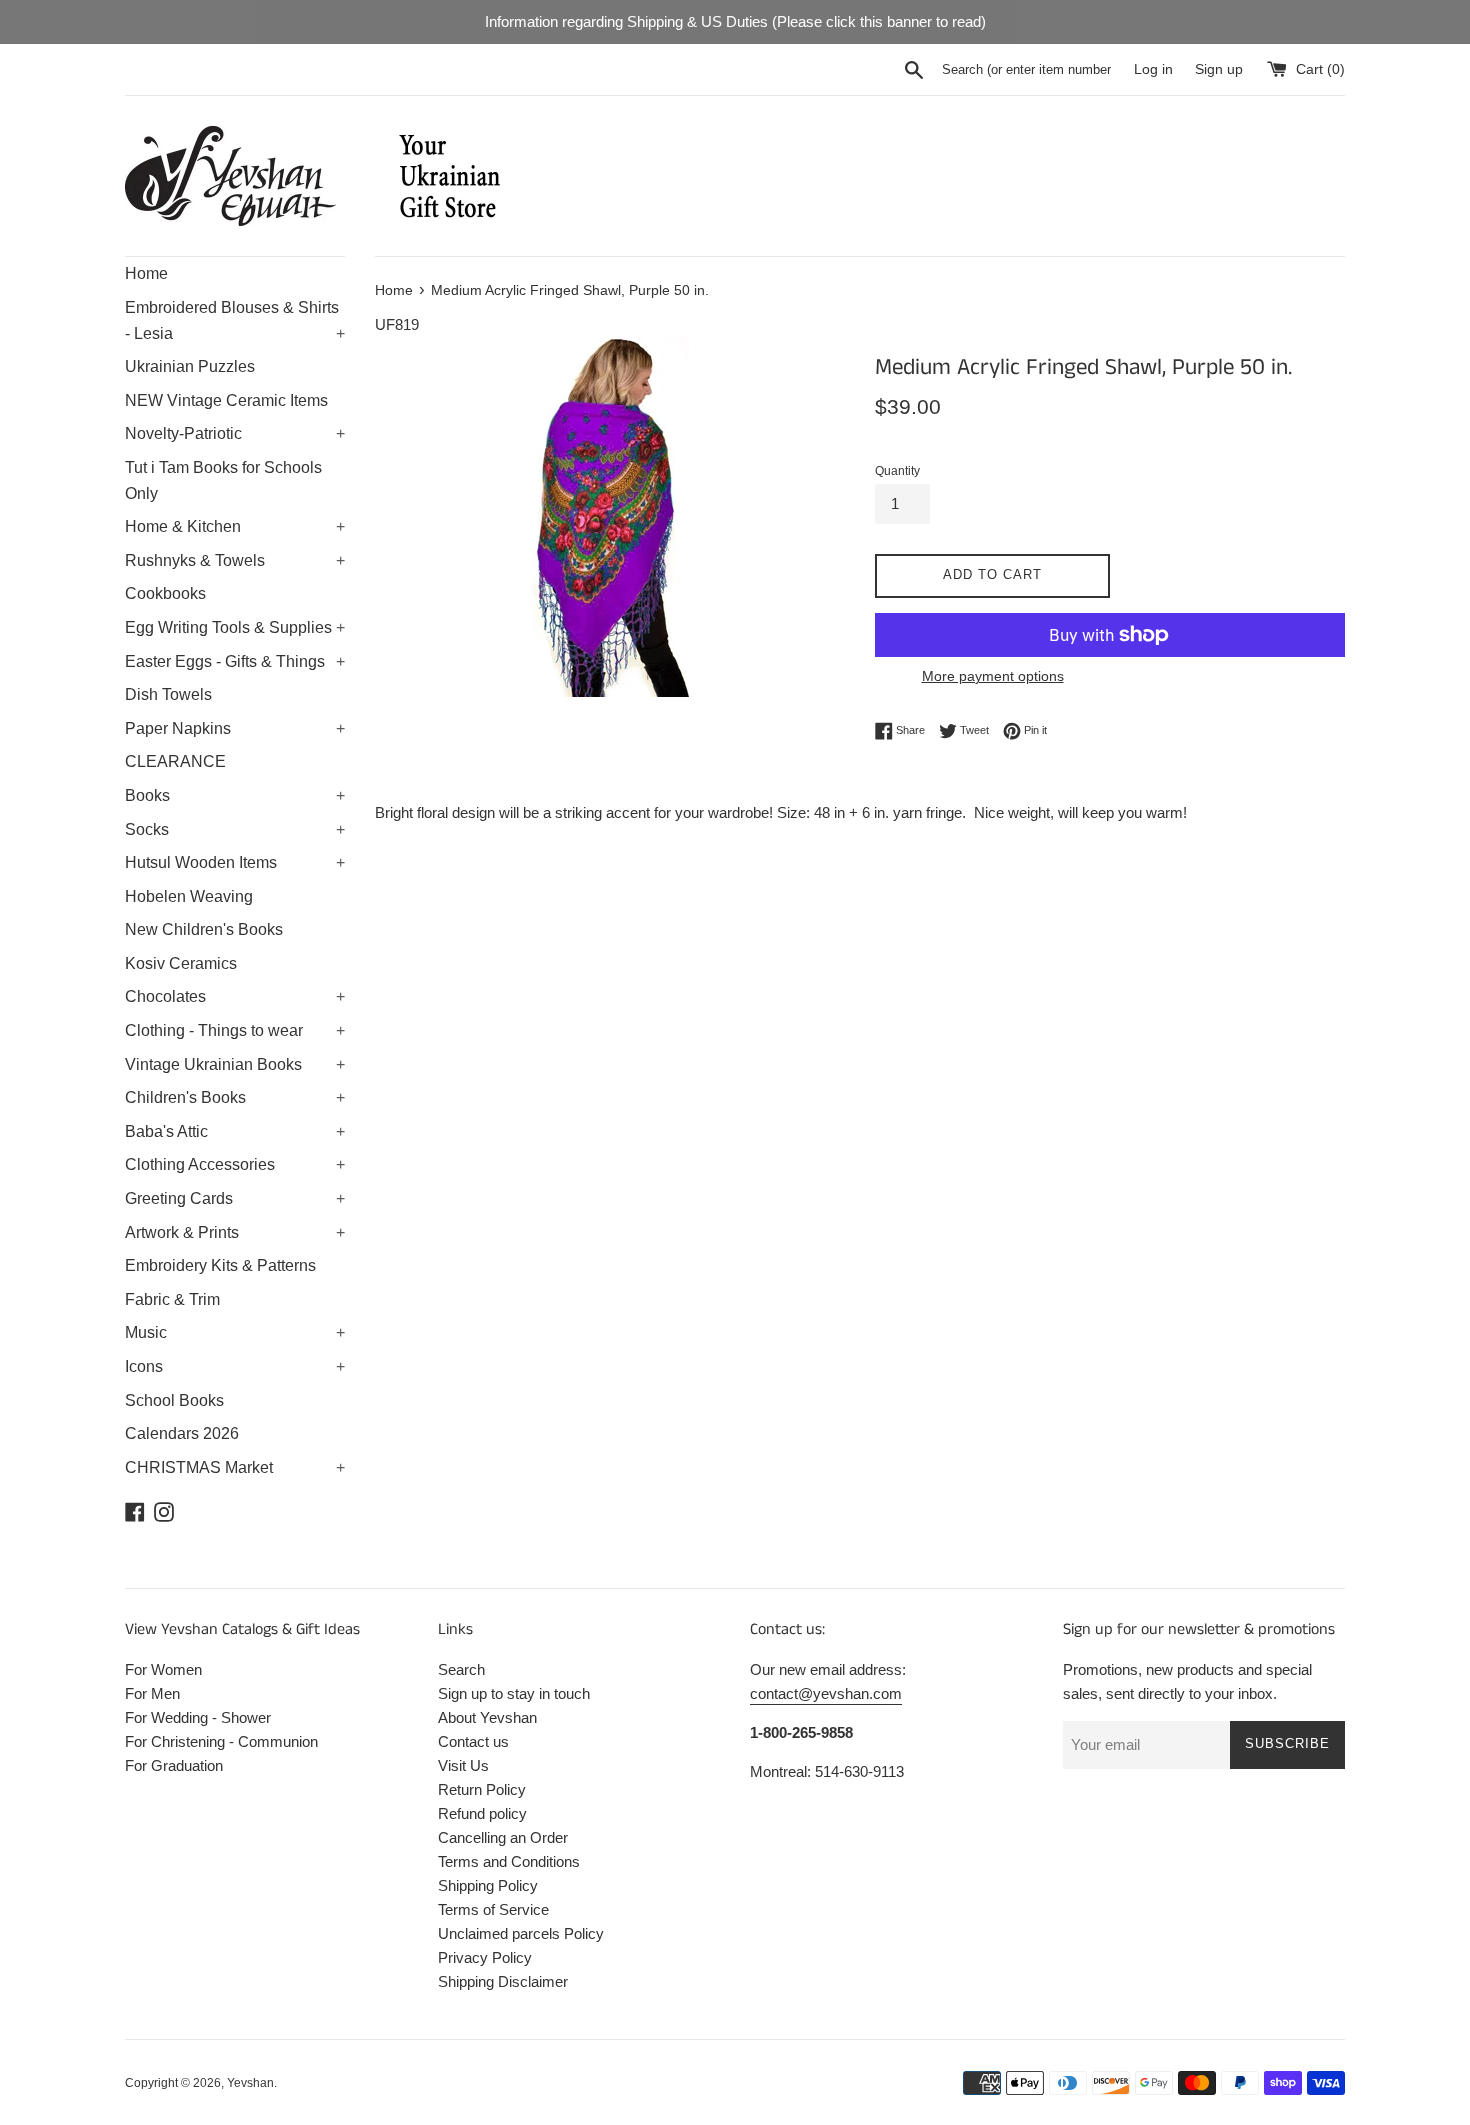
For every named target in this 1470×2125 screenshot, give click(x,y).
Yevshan (250, 2083)
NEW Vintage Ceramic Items (226, 400)
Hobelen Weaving (189, 896)
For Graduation (174, 1765)
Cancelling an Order (503, 1837)
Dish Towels (168, 694)
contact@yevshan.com (826, 1693)
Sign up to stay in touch (514, 1693)
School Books (174, 1400)
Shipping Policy (488, 1885)
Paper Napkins (235, 728)
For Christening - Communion (221, 1741)
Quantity (897, 471)
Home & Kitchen (235, 526)
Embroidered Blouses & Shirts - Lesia (235, 320)
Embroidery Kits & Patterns (220, 1265)
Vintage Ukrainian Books (235, 1064)
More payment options (993, 676)
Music (235, 1332)
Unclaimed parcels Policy (521, 1933)
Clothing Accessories (235, 1164)
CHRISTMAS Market (235, 1467)
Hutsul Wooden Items (235, 862)
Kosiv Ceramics (181, 963)
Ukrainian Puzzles (190, 366)
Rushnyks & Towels (235, 560)
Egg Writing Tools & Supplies (235, 627)
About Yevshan (487, 1717)
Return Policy (482, 1789)
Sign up (1219, 69)
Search (461, 1669)
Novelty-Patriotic (235, 433)
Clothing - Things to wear (235, 1030)
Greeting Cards (235, 1198)
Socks (235, 829)
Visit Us (463, 1765)
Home (146, 273)
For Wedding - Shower (198, 1717)
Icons (235, 1366)
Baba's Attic (235, 1131)
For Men (152, 1693)
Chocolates (235, 996)
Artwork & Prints (235, 1232)
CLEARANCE (175, 761)
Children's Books (235, 1097)
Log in (1153, 69)
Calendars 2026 (182, 1433)
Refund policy (482, 1813)
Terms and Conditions (509, 1861)
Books (235, 795)
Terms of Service (493, 1909)
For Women (163, 1669)
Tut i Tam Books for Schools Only (223, 480)
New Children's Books (204, 929)
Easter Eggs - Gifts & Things (235, 661)
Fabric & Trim (172, 1299)
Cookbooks (165, 593)
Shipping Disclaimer (503, 1981)
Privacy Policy (485, 1957)
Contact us (473, 1741)
